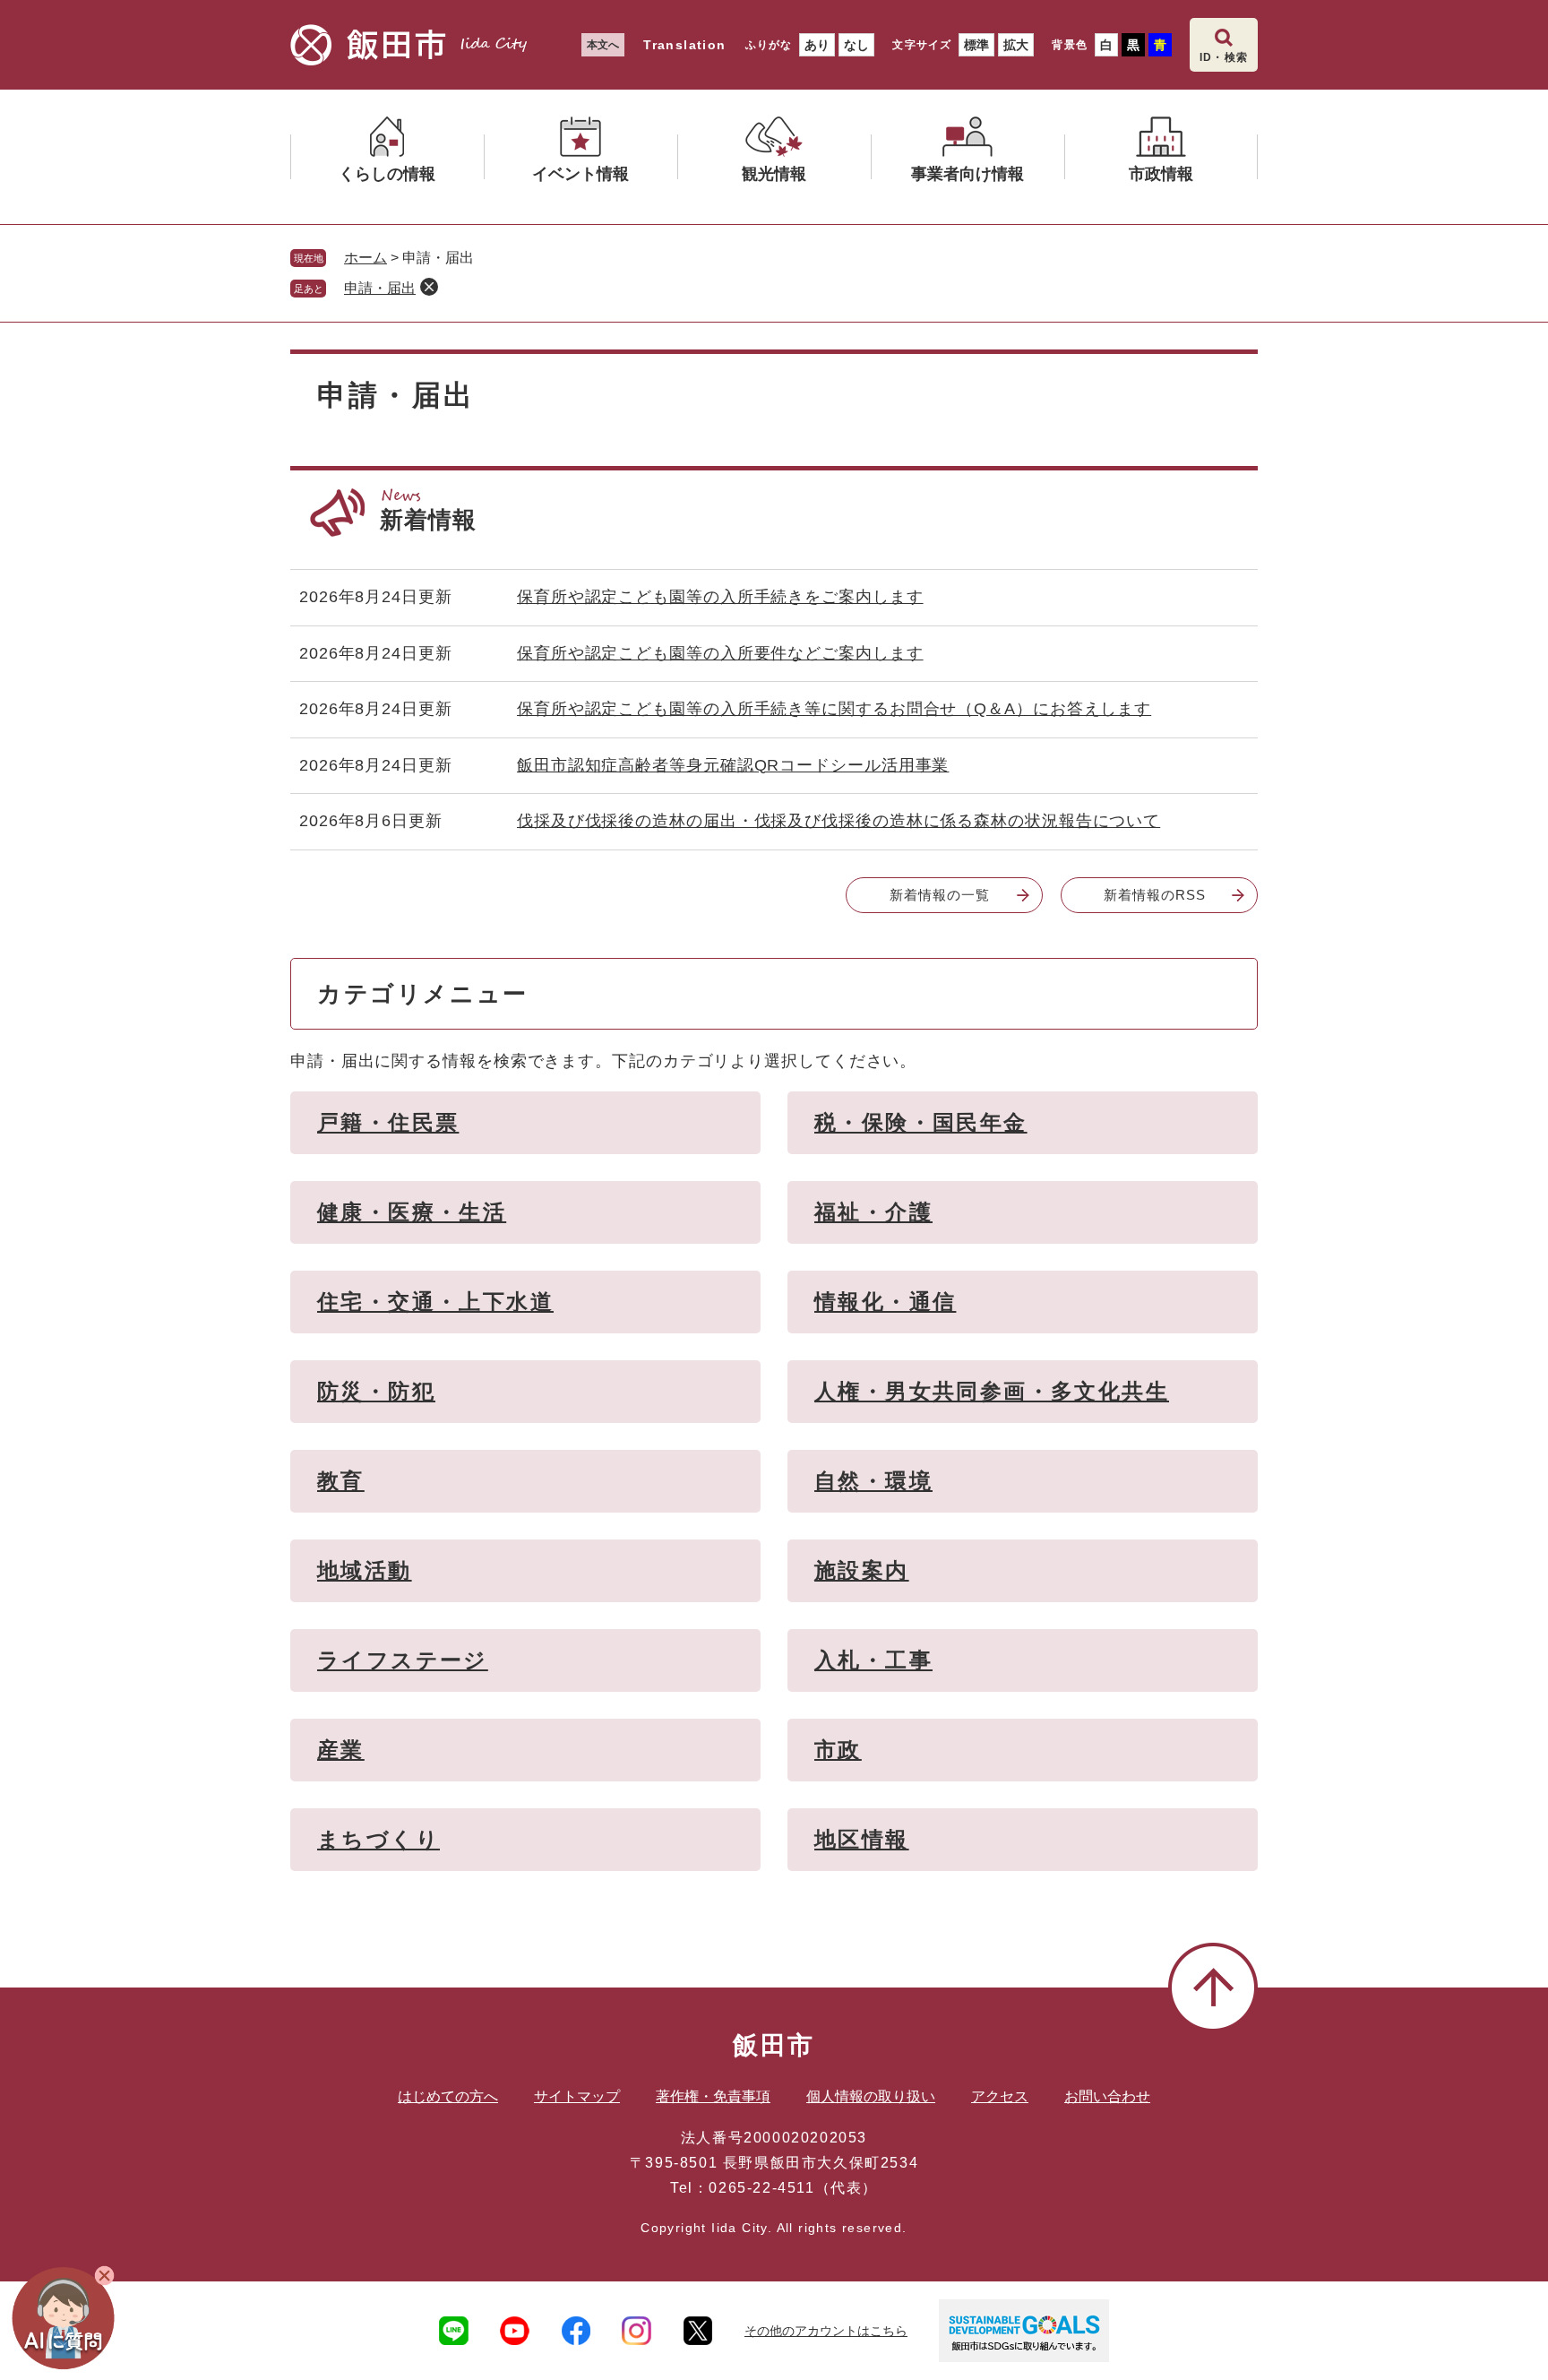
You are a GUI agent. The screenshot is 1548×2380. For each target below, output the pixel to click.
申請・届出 (380, 288)
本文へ (603, 45)
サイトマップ (577, 2096)
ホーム (365, 258)
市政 (838, 1750)
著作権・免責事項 (713, 2096)
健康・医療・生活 (412, 1212)
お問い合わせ (1107, 2096)
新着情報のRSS (1154, 895)
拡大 (1016, 45)
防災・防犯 (376, 1391)
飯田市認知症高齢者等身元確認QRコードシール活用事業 (733, 765)
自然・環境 (873, 1481)
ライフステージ (403, 1660)
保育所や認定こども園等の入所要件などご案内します (720, 653)
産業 (341, 1750)
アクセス (1000, 2096)
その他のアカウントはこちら (826, 2331)
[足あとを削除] (429, 287)
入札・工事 (873, 1660)
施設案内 (862, 1570)
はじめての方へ (448, 2096)
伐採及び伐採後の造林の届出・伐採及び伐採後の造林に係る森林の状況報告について (838, 821)
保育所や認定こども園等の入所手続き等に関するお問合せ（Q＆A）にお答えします (834, 709)
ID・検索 (1224, 57)
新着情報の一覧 (939, 895)
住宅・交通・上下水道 (435, 1302)
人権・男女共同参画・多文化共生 (992, 1391)
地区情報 (862, 1839)
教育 (341, 1481)
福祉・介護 (873, 1212)
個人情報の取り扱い (871, 2096)
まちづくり (378, 1839)
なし (856, 45)
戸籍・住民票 (388, 1122)
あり (817, 45)
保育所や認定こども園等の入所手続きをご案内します (720, 597)
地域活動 (365, 1570)
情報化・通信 (885, 1302)
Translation (684, 45)
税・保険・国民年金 (921, 1122)
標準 (976, 45)
